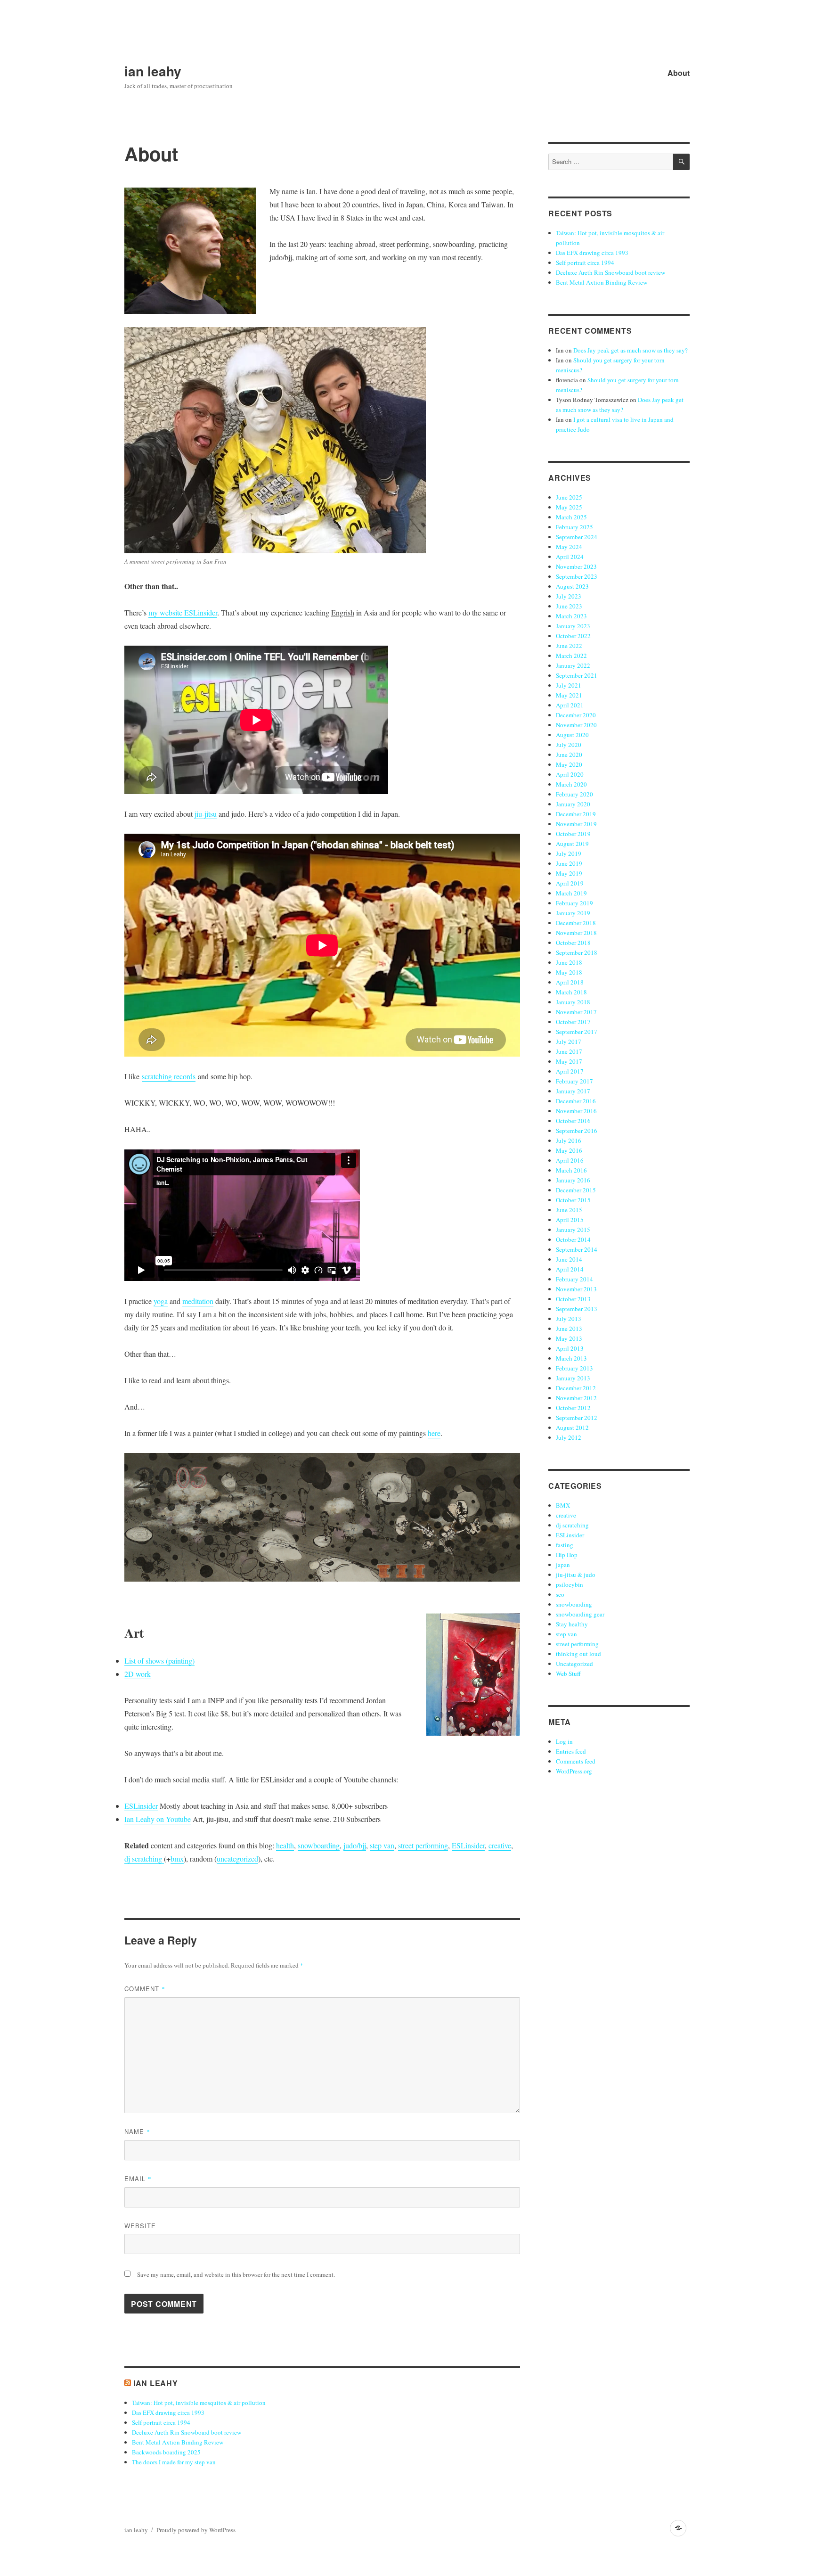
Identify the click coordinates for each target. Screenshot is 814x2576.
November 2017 (576, 1012)
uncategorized (237, 1858)
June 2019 (569, 863)
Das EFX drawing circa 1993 (168, 2412)
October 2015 (573, 1200)
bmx (177, 1858)
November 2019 (576, 824)
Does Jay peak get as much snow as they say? (631, 350)
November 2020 (576, 725)
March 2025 (571, 517)
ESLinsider (141, 1806)
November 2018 (576, 933)
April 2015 (570, 1220)
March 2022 (571, 656)
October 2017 (573, 1022)
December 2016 (576, 1101)
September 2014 (577, 1249)
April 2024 (570, 557)
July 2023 (569, 596)
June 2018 (569, 962)
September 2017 (577, 1032)
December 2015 (576, 1190)
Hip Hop (567, 1555)
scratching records (169, 1076)
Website (140, 2226)
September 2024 (577, 537)
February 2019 (574, 903)
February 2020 (574, 794)
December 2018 (576, 923)
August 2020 (572, 735)
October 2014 (573, 1239)
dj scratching (144, 1858)
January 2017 (573, 1091)
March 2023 (571, 616)
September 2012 (577, 1418)
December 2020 (576, 715)
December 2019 (576, 814)
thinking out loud (578, 1654)
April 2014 (570, 1269)
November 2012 (576, 1398)
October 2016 (573, 1121)
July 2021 (569, 685)
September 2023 (577, 576)
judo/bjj (355, 1845)
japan (563, 1565)
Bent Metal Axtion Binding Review (178, 2442)
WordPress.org (574, 1771)
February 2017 (574, 1081)
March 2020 (571, 784)
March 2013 (571, 1358)
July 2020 (569, 745)
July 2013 (569, 1319)
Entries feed (571, 1751)
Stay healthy (572, 1624)
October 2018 (573, 943)
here (434, 1433)
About (679, 73)
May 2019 (569, 873)
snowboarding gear (580, 1614)
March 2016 (571, 1170)
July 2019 (569, 853)
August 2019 (572, 844)
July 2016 (569, 1140)
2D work (138, 1674)
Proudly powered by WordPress (196, 2530)
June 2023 (569, 606)
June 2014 (569, 1259)
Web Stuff (568, 1674)
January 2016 (573, 1180)
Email (138, 2178)
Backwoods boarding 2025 (166, 2452)
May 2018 (569, 972)
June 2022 (569, 646)
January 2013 (573, 1378)
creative (500, 1845)
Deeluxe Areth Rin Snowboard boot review (187, 2432)
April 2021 (570, 705)
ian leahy (153, 71)
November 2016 (576, 1111)
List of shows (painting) (159, 1661)
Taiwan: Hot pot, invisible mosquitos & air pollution (199, 2403)
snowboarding (319, 1845)
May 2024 (569, 547)
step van (382, 1845)
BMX (563, 1505)
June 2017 (569, 1051)
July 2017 (569, 1042)
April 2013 (570, 1348)
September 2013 (577, 1309)
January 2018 (573, 1002)
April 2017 (570, 1071)
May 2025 (569, 507)
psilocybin (570, 1584)
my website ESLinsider (183, 612)
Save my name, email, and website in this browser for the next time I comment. (236, 2274)
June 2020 (569, 755)
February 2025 (574, 527)
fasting (565, 1545)
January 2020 (573, 804)
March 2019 (571, 893)
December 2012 (576, 1388)
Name (137, 2131)
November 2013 (576, 1289)
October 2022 (573, 636)
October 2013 (573, 1299)
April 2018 (570, 982)
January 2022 (573, 665)
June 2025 (569, 497)
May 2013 (569, 1338)
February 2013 (574, 1368)
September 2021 (577, 675)
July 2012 (569, 1437)
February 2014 (574, 1279)
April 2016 (570, 1160)
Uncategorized (574, 1664)
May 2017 (569, 1061)
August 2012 (572, 1427)
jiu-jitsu (206, 814)
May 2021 (569, 695)
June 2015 (569, 1210)
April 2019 (570, 883)
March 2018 (571, 992)
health (285, 1845)
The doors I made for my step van (174, 2462)
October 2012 (573, 1408)
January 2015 (573, 1230)
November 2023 (576, 566)
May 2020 (569, 764)
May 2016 (569, 1150)
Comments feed (576, 1761)
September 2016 (577, 1131)
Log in (564, 1741)
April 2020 (570, 774)
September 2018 (577, 952)
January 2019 (573, 913)
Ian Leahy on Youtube (158, 1819)
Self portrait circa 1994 (161, 2422)
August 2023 (572, 586)
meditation (198, 1301)
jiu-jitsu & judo (576, 1575)
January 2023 (573, 626)
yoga (161, 1301)
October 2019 (573, 834)
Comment (145, 1989)
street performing (423, 1845)
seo (560, 1594)
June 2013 (569, 1329)
